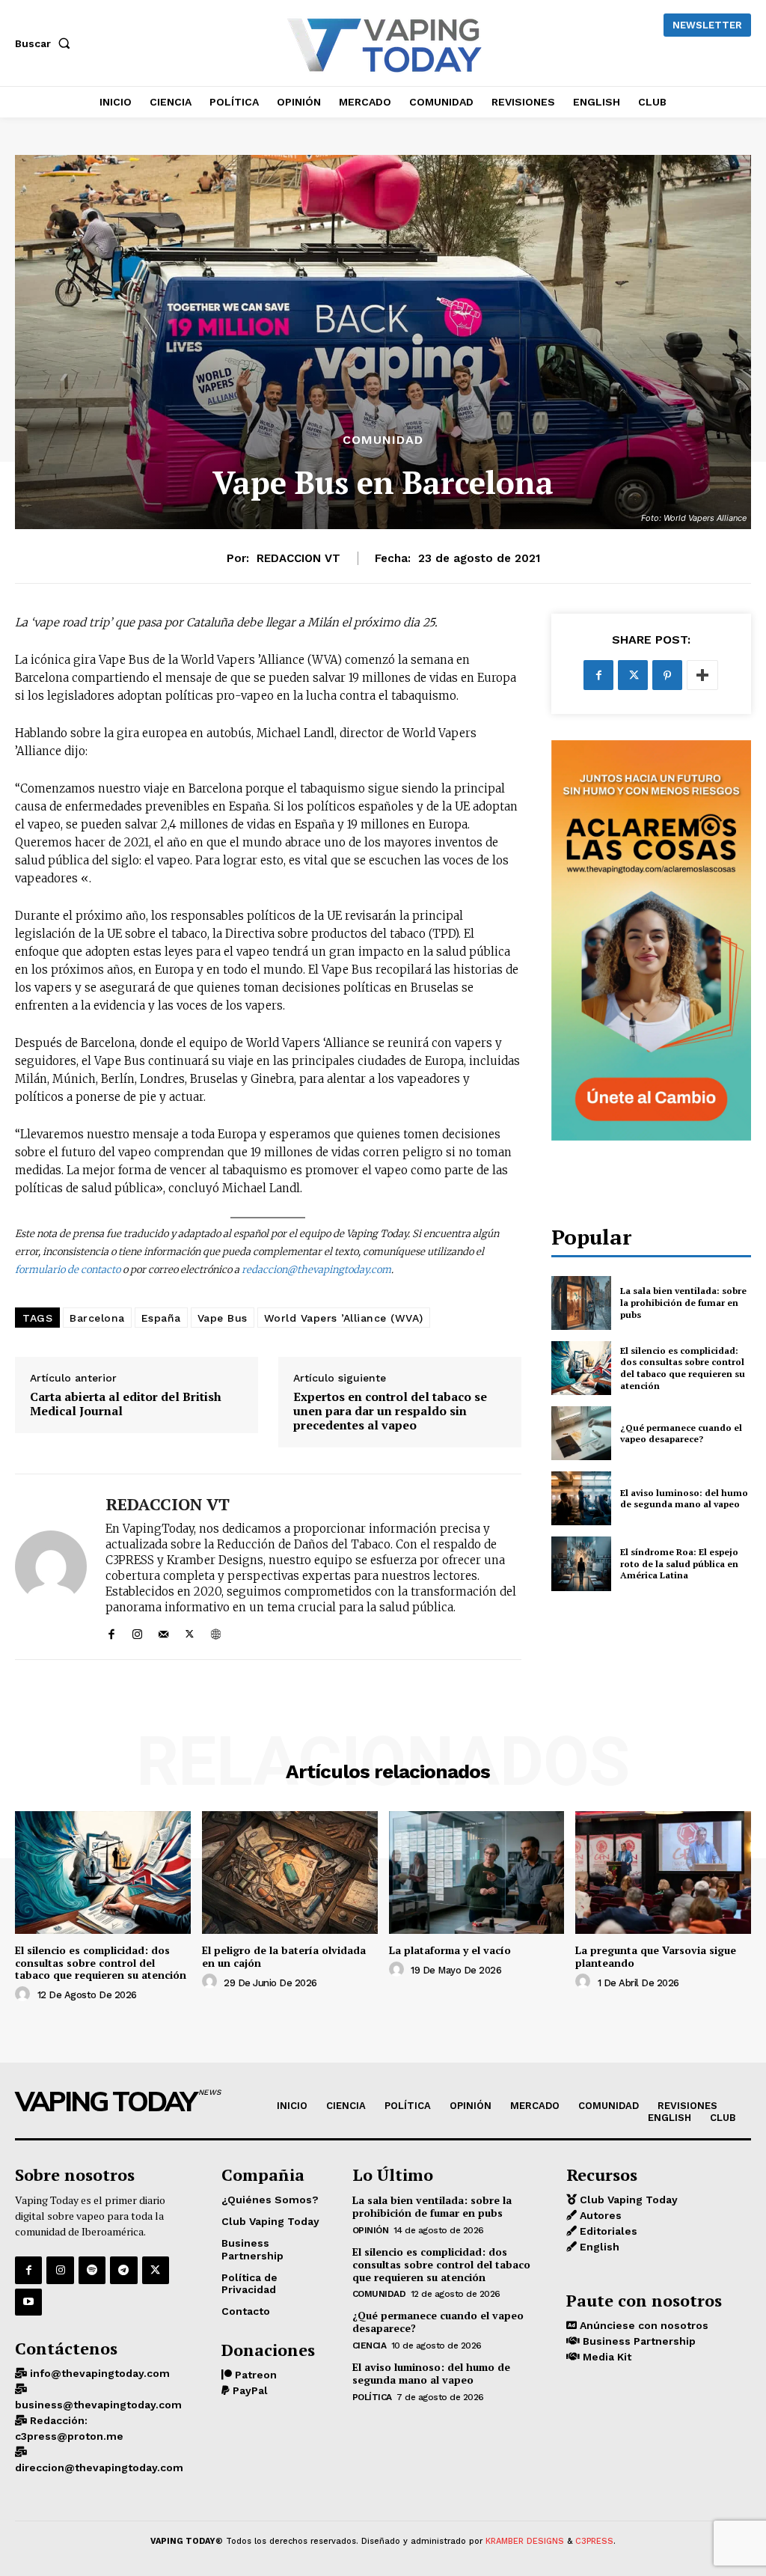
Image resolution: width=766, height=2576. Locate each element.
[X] (190, 1631)
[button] (46, 43)
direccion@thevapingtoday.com (99, 2467)
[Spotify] (92, 2270)
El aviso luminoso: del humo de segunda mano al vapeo (684, 1499)
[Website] (216, 1631)
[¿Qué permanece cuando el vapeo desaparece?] (581, 1433)
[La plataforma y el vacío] (477, 1873)
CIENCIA (370, 2345)
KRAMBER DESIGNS (525, 2541)
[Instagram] (137, 1631)
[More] (702, 675)
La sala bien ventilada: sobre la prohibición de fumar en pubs (683, 1302)
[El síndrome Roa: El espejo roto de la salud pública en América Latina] (581, 1563)
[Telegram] (123, 2270)
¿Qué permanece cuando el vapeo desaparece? (681, 1434)
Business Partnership (638, 2341)
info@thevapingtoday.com (98, 2373)
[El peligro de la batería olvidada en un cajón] (290, 1873)
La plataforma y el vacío (450, 1950)
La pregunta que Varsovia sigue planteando (656, 1956)
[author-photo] (25, 1994)
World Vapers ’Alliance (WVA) (344, 1318)
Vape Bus (223, 1318)
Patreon (254, 2375)
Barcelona (97, 1318)
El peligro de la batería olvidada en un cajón (284, 1956)
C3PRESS (594, 2541)
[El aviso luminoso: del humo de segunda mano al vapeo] (581, 1498)
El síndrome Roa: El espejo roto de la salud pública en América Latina (679, 1563)
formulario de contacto (68, 1270)
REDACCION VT (298, 558)
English (598, 2247)
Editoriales (607, 2231)
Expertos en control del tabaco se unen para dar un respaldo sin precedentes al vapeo (390, 1411)
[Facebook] (111, 1631)
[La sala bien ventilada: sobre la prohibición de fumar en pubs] (581, 1303)
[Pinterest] (667, 675)
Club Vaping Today (627, 2200)
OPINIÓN (371, 2230)
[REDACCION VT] (51, 1566)
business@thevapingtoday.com (98, 2405)
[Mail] (163, 1631)
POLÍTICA (372, 2397)
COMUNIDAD (383, 440)
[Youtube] (28, 2302)
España (161, 1318)
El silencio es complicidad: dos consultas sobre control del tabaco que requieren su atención (683, 1368)
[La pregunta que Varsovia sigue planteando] (663, 1873)
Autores (599, 2215)
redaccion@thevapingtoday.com (316, 1270)
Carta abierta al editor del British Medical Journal (126, 1404)
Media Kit (606, 2357)
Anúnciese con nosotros (643, 2325)
